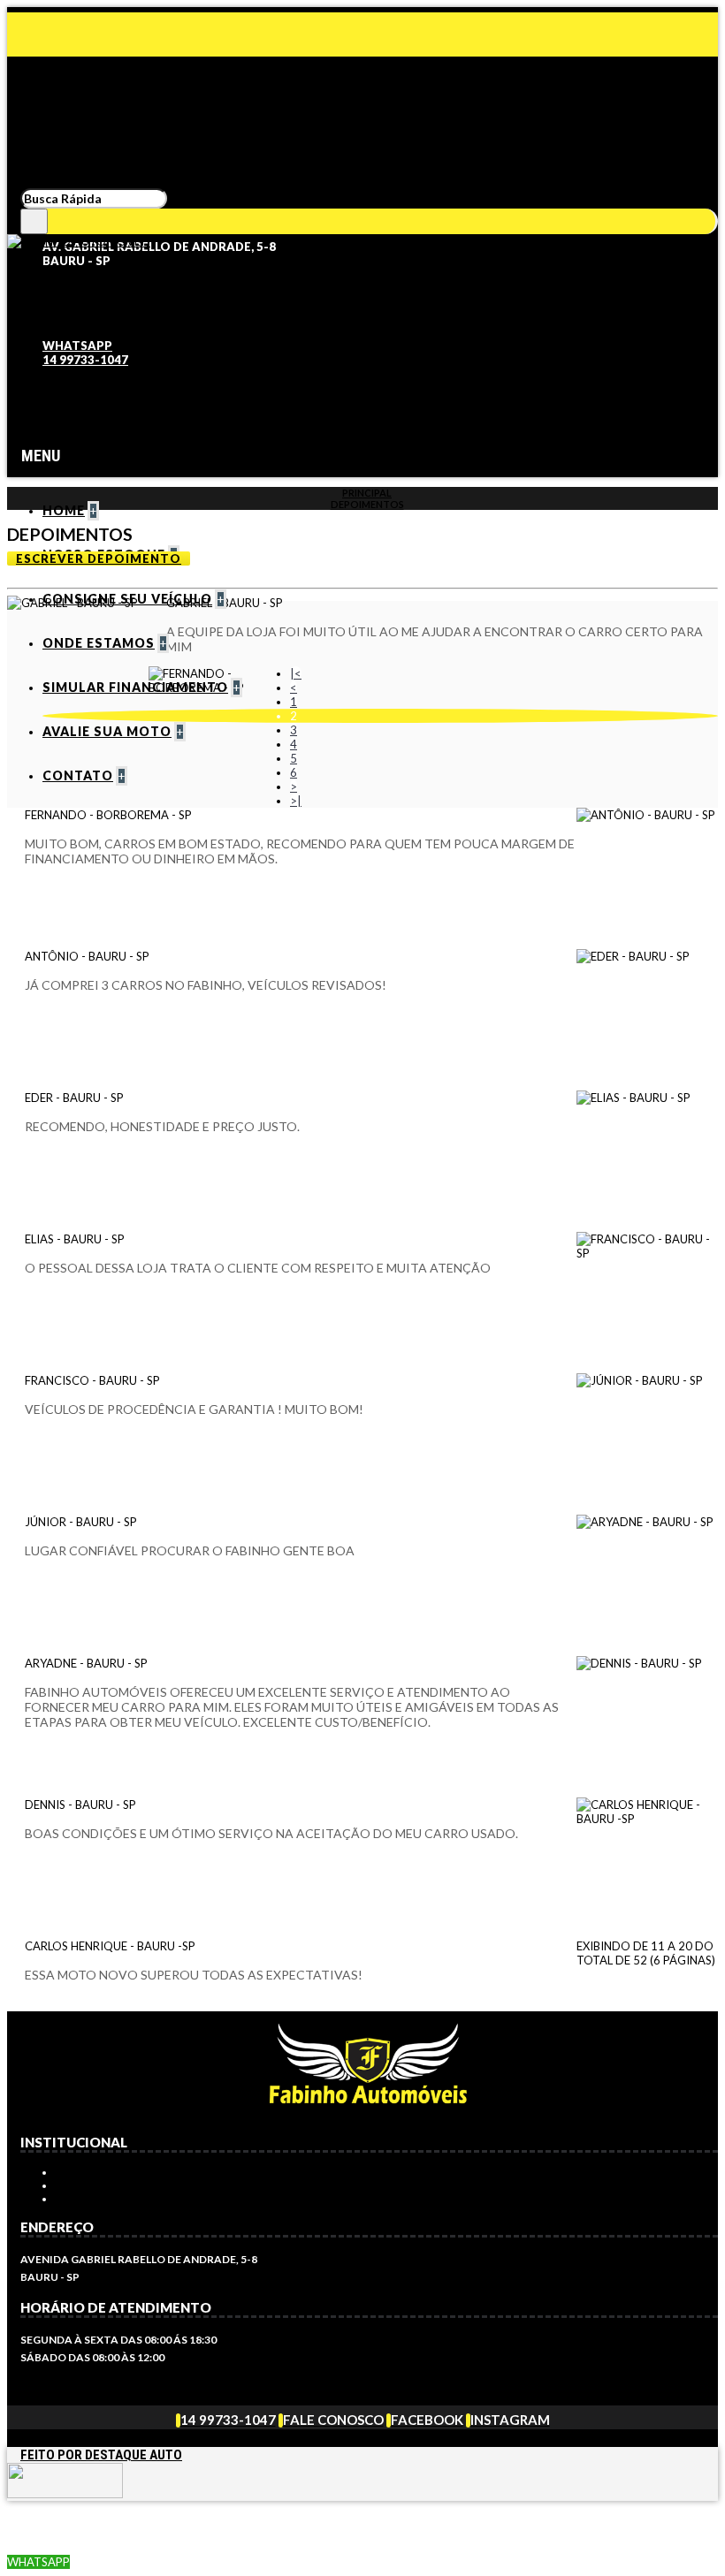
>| (296, 801)
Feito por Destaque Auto (101, 2455)
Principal (367, 493)
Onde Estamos (103, 2186)
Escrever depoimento (99, 559)
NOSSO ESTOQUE (106, 2173)
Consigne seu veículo (124, 2199)
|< (296, 673)
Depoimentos (367, 504)
